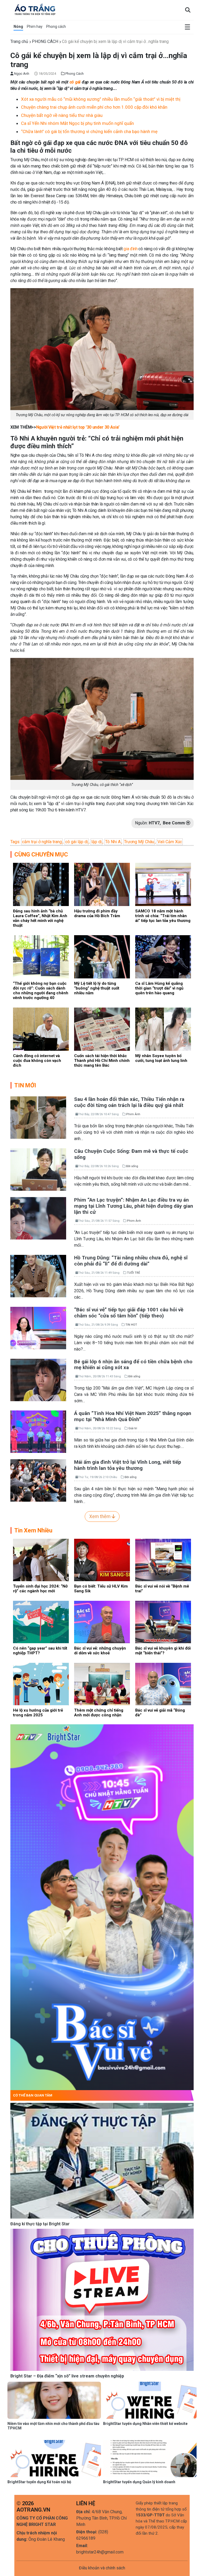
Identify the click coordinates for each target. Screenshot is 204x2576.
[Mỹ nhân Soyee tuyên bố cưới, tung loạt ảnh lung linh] (163, 1029)
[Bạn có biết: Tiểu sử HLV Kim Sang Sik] (102, 1560)
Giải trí (133, 1428)
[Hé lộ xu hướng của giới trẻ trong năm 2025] (41, 1684)
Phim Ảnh (133, 1114)
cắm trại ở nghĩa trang (42, 842)
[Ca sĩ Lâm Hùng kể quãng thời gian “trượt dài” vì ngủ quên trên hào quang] (163, 957)
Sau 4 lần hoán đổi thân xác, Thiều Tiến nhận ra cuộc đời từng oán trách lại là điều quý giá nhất (129, 1102)
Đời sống (132, 1166)
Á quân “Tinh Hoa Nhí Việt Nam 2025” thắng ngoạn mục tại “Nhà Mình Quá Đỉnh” (133, 1416)
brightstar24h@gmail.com (100, 2552)
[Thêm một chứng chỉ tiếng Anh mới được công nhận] (102, 1684)
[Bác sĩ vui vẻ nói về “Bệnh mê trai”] (163, 1560)
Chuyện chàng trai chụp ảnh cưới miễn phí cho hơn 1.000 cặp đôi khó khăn (94, 107)
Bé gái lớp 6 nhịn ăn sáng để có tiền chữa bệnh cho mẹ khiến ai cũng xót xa (133, 1365)
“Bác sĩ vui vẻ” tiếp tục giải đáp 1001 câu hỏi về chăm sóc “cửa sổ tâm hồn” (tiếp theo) (129, 1313)
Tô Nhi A (113, 842)
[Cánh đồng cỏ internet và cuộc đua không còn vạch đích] (41, 1029)
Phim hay (35, 27)
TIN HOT (131, 1325)
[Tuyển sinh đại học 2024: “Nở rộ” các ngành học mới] (41, 1560)
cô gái (75, 82)
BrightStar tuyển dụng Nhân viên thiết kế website (145, 2424)
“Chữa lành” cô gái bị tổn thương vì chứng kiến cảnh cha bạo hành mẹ (89, 131)
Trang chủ (19, 41)
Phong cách (56, 27)
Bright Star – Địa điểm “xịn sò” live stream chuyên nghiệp (67, 2376)
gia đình (130, 249)
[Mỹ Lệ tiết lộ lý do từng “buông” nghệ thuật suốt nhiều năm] (102, 957)
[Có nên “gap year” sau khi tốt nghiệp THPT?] (41, 1622)
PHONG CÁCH (45, 41)
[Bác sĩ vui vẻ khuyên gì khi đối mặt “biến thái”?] (163, 1622)
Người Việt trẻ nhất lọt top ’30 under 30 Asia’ (78, 427)
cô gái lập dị (77, 842)
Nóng (18, 27)
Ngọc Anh (21, 74)
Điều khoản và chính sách (102, 2568)
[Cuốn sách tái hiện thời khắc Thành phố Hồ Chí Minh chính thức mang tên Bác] (102, 1029)
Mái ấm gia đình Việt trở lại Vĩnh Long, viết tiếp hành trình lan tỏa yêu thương (128, 1465)
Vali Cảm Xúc (170, 842)
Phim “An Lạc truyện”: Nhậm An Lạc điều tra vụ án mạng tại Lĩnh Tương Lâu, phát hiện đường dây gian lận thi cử (134, 1206)
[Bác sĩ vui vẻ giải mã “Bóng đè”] (163, 1684)
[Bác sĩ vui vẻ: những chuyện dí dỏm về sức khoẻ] (102, 1622)
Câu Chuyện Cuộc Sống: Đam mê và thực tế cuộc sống (131, 1154)
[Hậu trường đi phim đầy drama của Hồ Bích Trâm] (102, 884)
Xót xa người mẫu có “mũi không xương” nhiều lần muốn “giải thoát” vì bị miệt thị (101, 99)
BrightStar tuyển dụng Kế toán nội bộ (39, 2482)
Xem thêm (100, 1516)
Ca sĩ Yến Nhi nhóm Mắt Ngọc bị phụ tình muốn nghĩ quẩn (77, 123)
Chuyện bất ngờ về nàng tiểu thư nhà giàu (62, 115)
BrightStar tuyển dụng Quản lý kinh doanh (139, 2482)
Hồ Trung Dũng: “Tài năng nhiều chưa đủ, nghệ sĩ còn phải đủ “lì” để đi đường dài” (131, 1261)
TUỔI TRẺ (133, 1273)
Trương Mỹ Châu (139, 842)
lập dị (97, 842)
